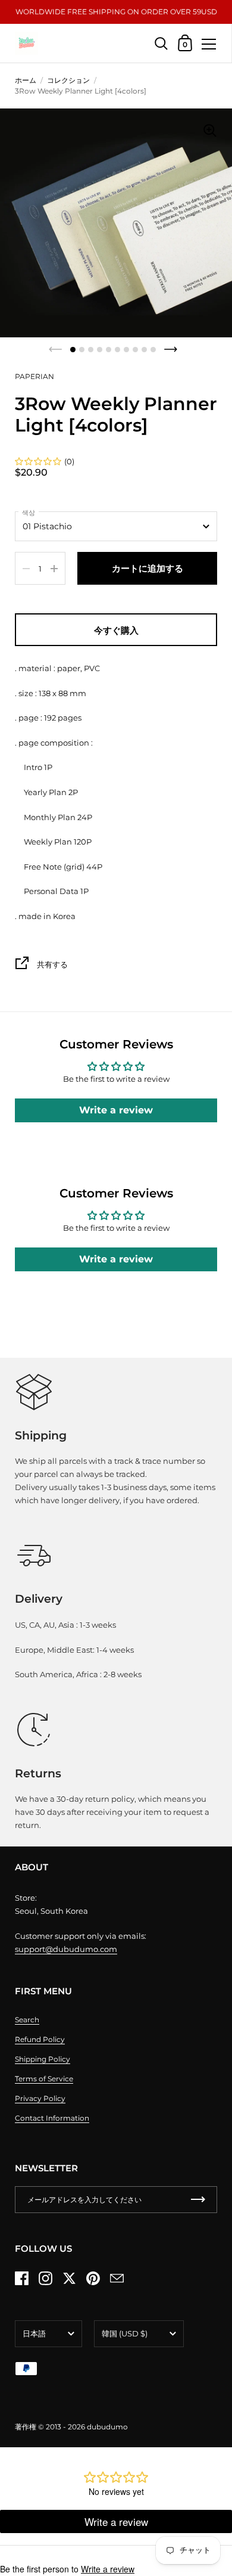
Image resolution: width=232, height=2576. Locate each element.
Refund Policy (40, 2039)
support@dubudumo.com (66, 1949)
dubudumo (107, 2427)
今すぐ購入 (116, 630)
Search (27, 2020)
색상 (29, 513)
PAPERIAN (35, 376)
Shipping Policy (43, 2059)
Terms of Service (44, 2079)
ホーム (26, 80)
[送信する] (198, 2200)
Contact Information (52, 2118)
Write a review (116, 1110)
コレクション (68, 80)
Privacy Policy (40, 2098)
